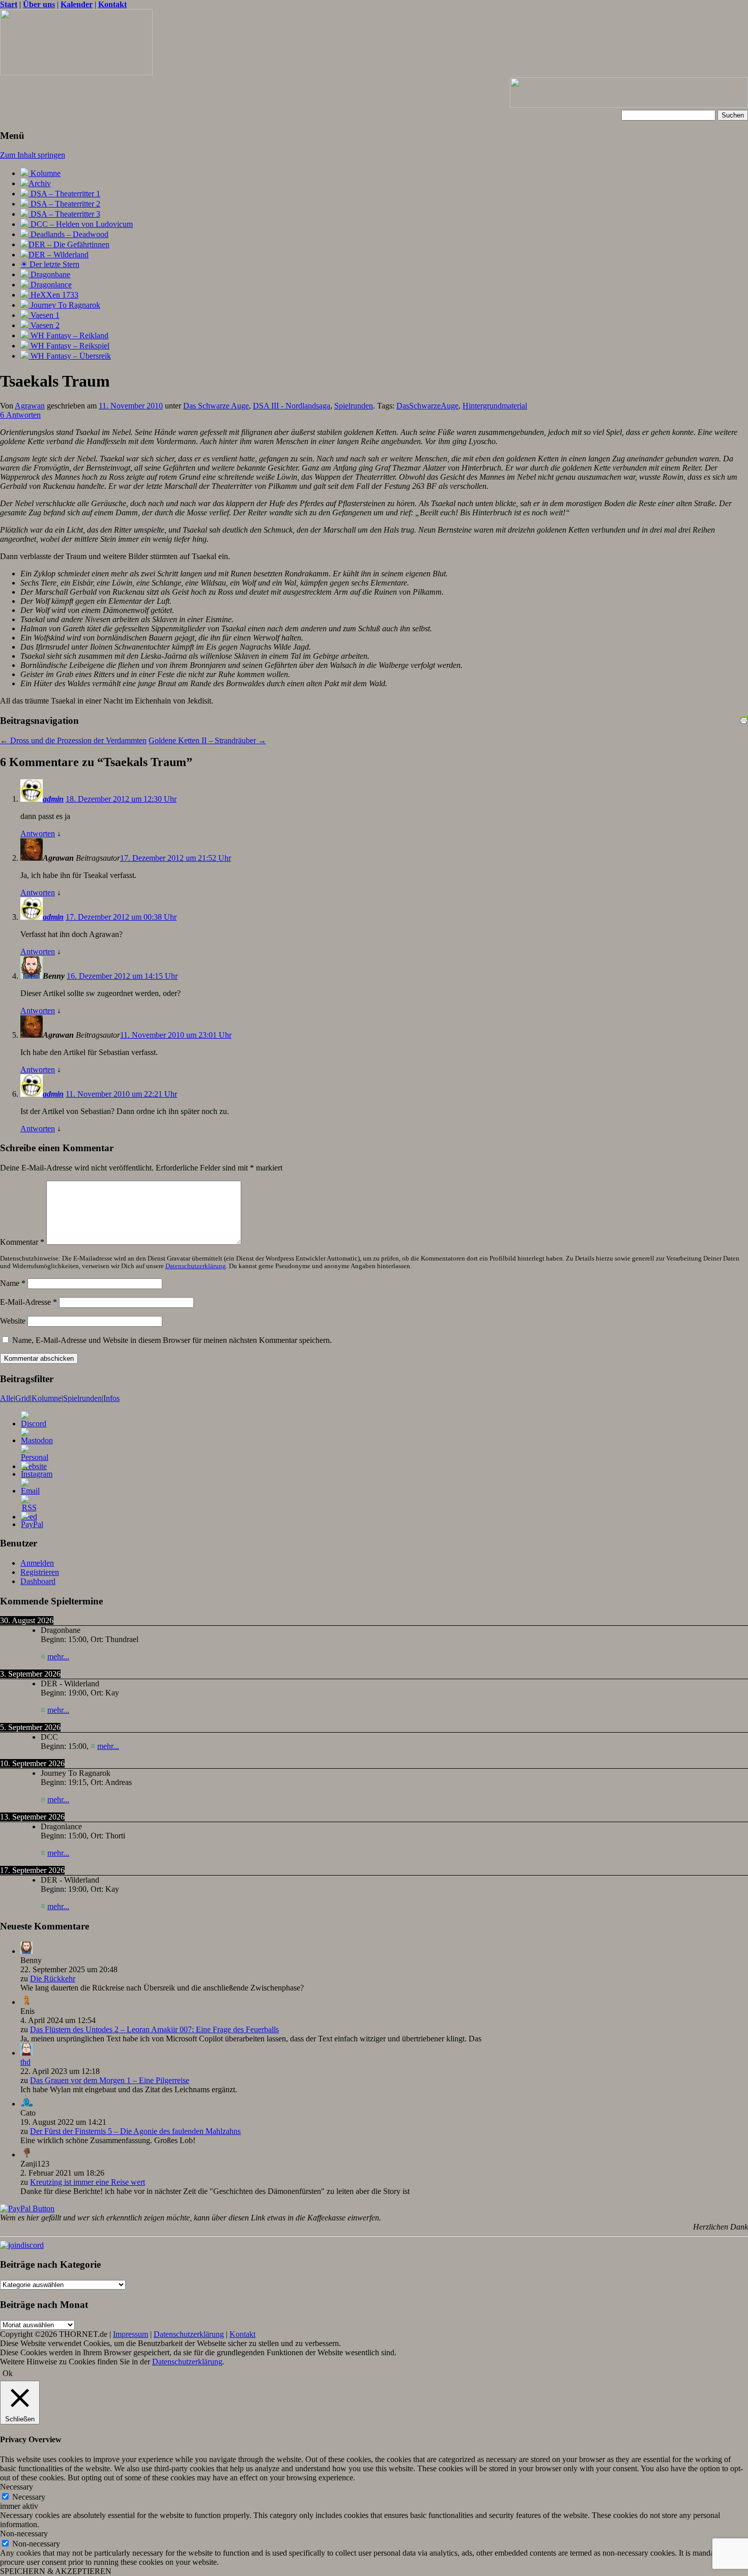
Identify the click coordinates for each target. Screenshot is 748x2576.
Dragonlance (50, 285)
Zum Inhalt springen (33, 155)
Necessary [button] (17, 2487)
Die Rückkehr (53, 1979)
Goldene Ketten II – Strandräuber (207, 740)
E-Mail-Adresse (28, 1302)
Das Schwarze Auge (216, 406)
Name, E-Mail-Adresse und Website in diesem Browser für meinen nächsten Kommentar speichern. (172, 1340)
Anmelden (37, 1563)
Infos (111, 1398)
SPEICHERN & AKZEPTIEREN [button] (56, 2571)
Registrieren (40, 1572)
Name (13, 1283)
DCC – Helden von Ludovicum (81, 224)
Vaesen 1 (44, 315)
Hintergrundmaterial (495, 406)
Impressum (131, 2334)
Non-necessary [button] (24, 2534)
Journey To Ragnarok (64, 305)
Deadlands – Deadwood (68, 234)
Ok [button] (8, 2373)
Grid (23, 1398)
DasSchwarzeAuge (427, 406)
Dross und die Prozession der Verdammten (73, 740)
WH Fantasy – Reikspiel (69, 346)
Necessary (29, 2497)
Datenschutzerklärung (196, 1266)
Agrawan (30, 406)
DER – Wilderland (59, 255)
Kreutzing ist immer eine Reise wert (88, 2182)
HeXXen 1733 (53, 295)
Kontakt (242, 2334)
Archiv (40, 183)
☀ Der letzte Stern (50, 264)
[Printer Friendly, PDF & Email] (744, 719)
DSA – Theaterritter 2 (64, 204)
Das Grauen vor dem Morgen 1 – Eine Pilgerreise (110, 2080)
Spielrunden (354, 406)
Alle (7, 1398)
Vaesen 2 (44, 325)
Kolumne (45, 173)
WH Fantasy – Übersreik (70, 356)
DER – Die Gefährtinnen (69, 244)
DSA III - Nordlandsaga (292, 406)
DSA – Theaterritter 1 (64, 194)
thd (25, 2062)
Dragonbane (49, 274)
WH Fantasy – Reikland (68, 335)
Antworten (38, 833)
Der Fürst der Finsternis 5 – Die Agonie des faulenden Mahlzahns (135, 2131)
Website (13, 1321)
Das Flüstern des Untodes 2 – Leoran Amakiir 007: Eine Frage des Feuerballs (154, 2029)
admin (53, 799)
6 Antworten (20, 415)
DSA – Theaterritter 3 (64, 214)
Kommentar (22, 1242)
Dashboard (38, 1581)
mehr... (58, 1657)
